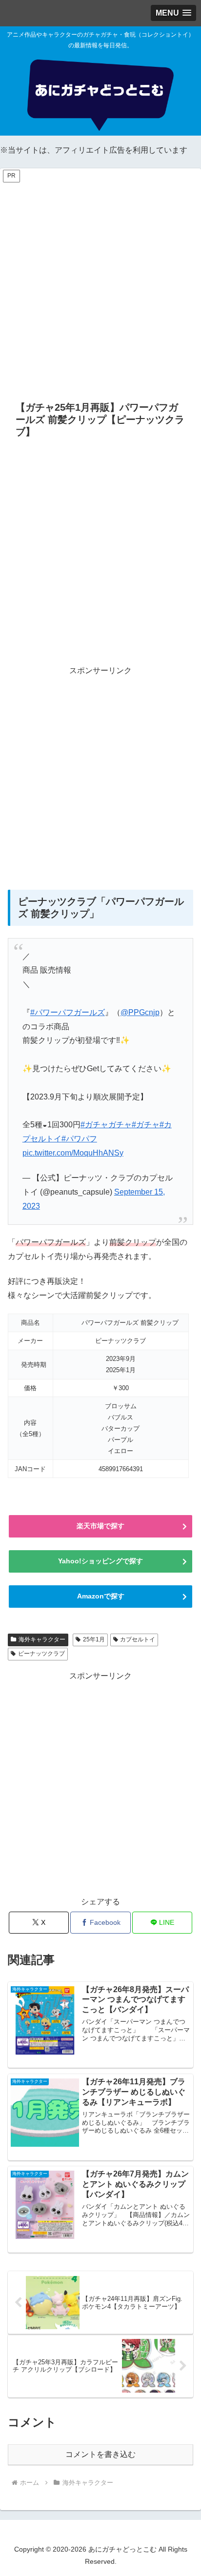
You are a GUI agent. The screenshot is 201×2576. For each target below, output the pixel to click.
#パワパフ (79, 1139)
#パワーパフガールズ (68, 1012)
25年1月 (94, 1639)
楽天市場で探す (100, 1526)
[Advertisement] (100, 284)
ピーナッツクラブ (41, 1654)
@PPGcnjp (140, 1012)
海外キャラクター (42, 1639)
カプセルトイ (138, 1639)
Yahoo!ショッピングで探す (100, 1561)
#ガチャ (146, 1125)
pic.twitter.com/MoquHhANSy (73, 1153)
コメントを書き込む (100, 2454)
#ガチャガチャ (106, 1125)
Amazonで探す (101, 1596)
